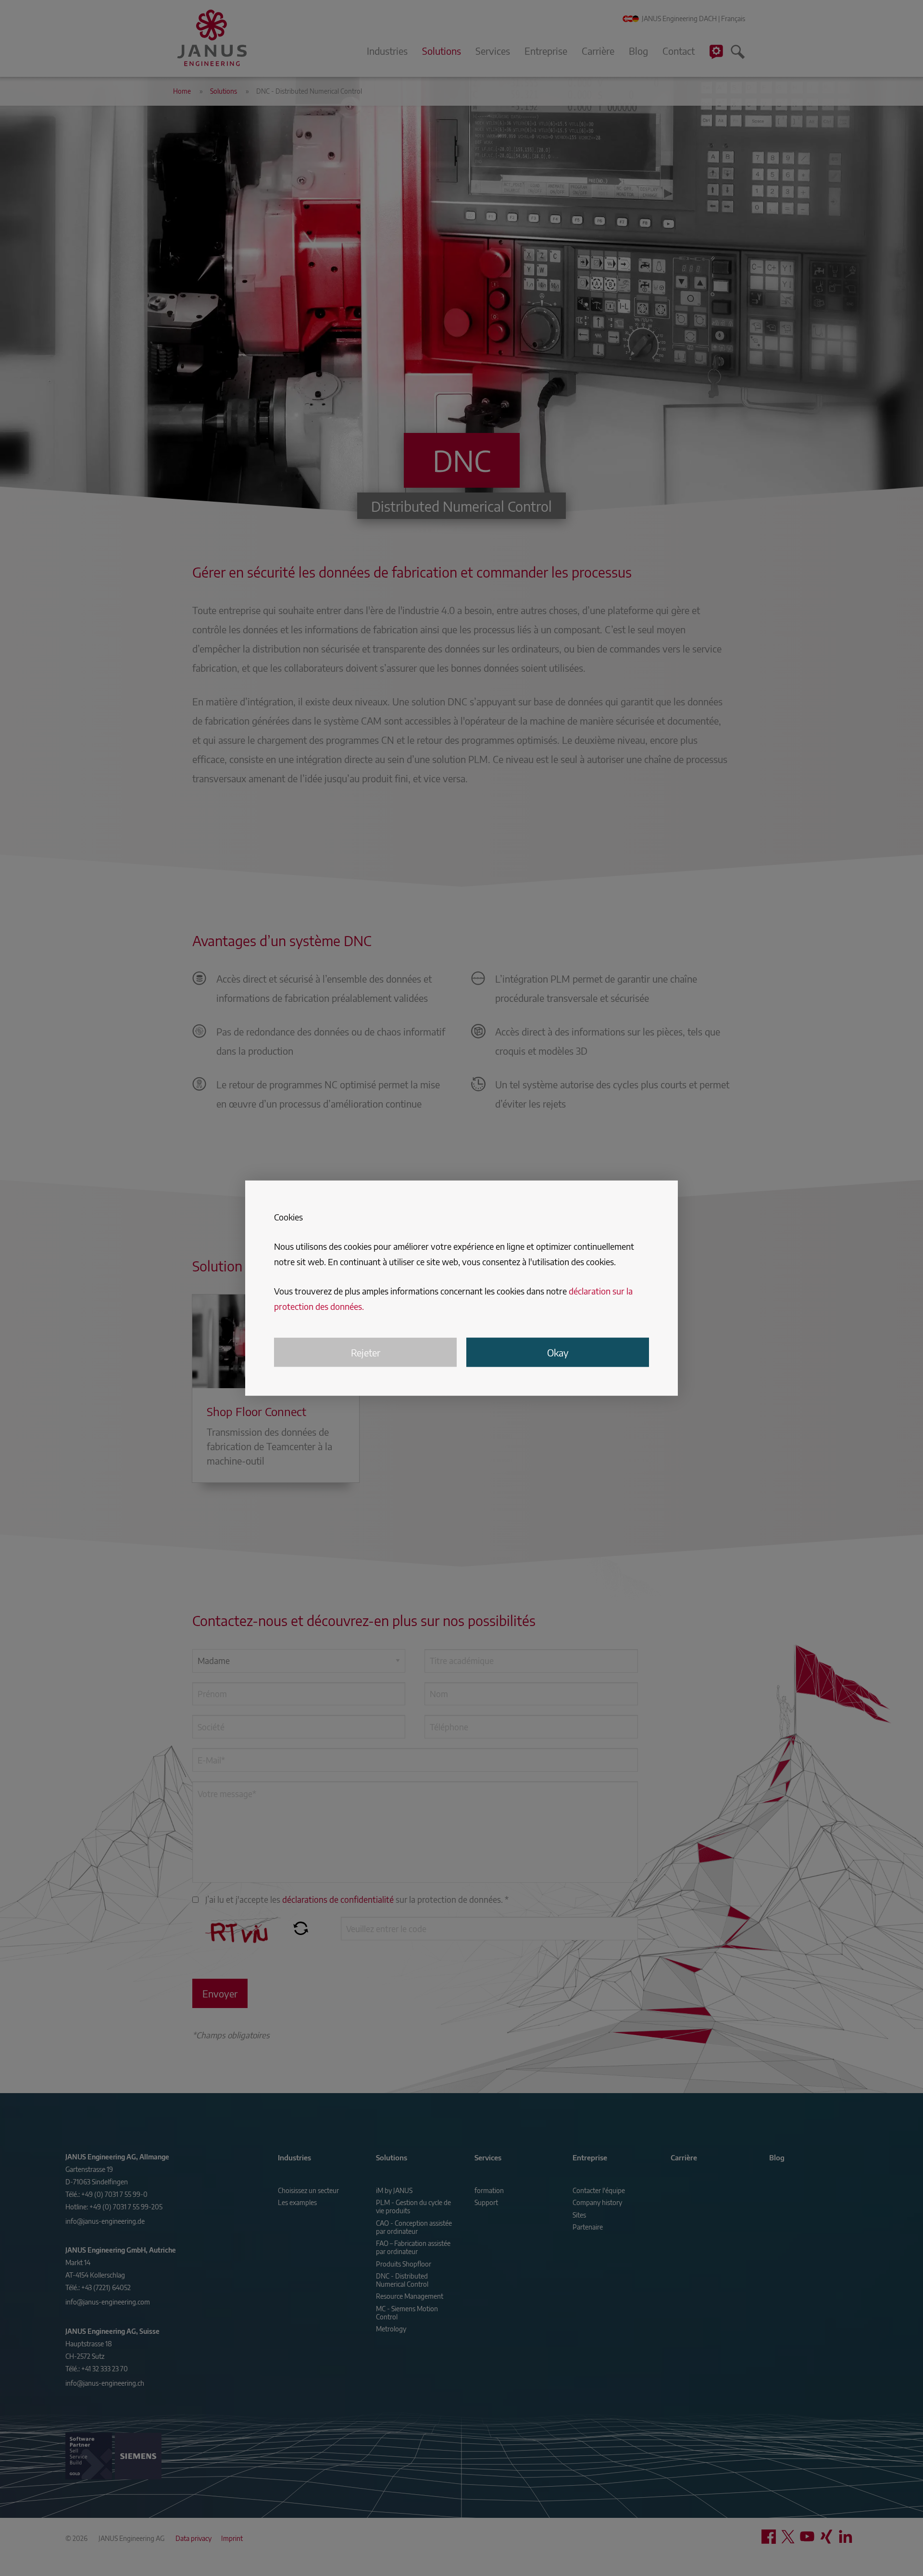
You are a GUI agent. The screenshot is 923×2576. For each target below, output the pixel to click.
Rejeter (366, 1352)
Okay (558, 1352)
